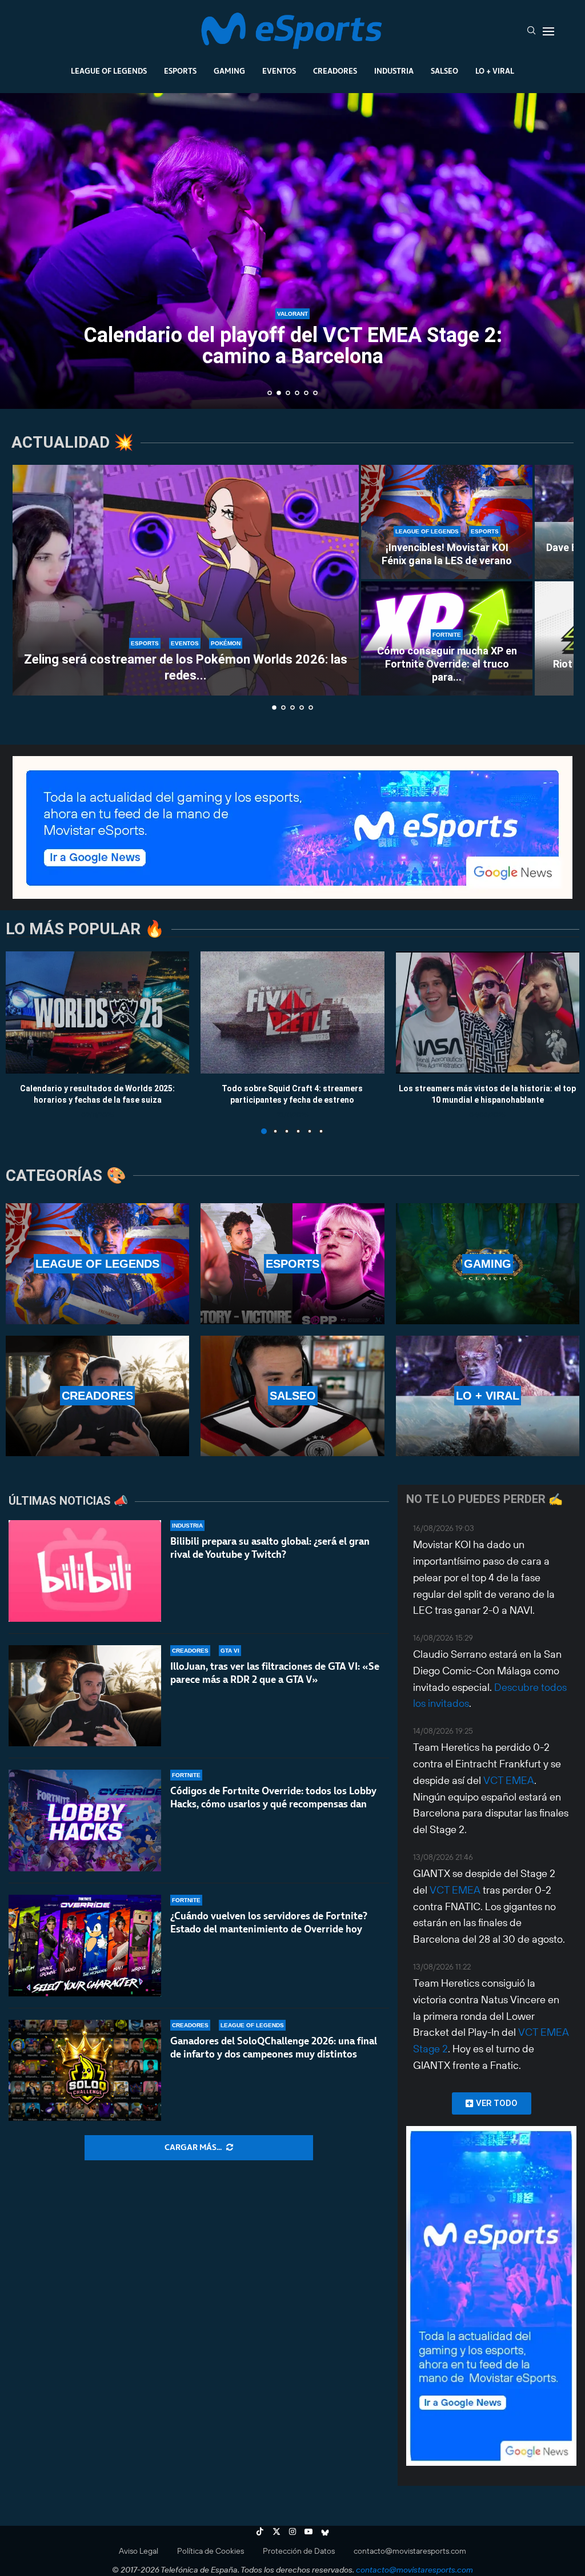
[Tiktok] (260, 2531)
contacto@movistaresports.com (410, 2551)
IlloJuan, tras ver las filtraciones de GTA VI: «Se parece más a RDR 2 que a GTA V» (275, 1673)
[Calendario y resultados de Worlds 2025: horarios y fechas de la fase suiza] (97, 1012)
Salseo (444, 71)
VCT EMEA (509, 1780)
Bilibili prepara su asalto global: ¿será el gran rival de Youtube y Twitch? (270, 1548)
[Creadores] (97, 1396)
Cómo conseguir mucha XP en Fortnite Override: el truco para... (447, 664)
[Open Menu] (548, 31)
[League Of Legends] (97, 1263)
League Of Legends (109, 71)
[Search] (531, 31)
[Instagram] (292, 2531)
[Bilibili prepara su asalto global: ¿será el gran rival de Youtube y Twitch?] (85, 1571)
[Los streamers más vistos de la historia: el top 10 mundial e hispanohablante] (488, 1012)
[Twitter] (277, 2531)
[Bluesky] (325, 2531)
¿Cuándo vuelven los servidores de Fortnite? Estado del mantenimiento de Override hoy (269, 1922)
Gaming (229, 71)
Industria (394, 71)
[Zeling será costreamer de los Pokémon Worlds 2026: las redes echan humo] (186, 580)
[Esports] (292, 1263)
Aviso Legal (139, 2551)
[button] (21, 250)
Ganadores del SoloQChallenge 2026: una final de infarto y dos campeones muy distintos (274, 2047)
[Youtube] (308, 2531)
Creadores (335, 71)
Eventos (279, 71)
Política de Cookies (211, 2551)
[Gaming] (488, 1263)
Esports (180, 71)
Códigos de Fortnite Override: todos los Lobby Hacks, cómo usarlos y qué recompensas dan (273, 1797)
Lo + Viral (495, 71)
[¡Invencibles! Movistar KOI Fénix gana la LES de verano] (447, 522)
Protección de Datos (299, 2551)
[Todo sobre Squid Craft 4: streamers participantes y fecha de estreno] (292, 1012)
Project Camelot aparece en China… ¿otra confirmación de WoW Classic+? (293, 346)
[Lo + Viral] (488, 1396)
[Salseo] (292, 1396)
